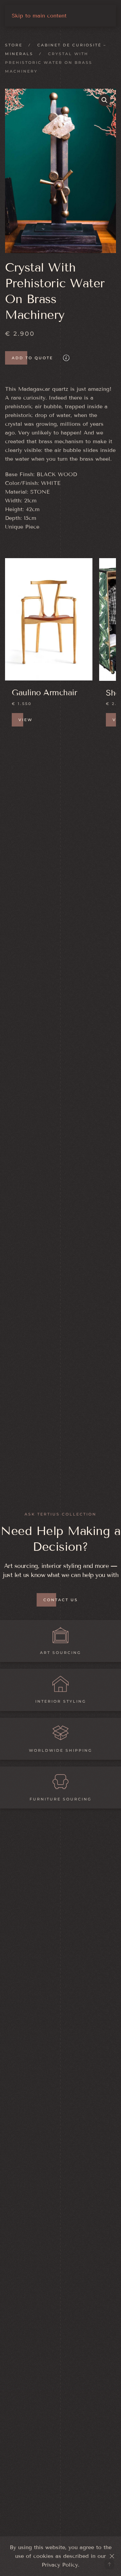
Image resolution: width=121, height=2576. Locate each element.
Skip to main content (39, 16)
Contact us (61, 1600)
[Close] (112, 2556)
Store (14, 45)
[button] (105, 100)
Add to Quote (32, 358)
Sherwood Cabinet (46, 693)
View (26, 720)
